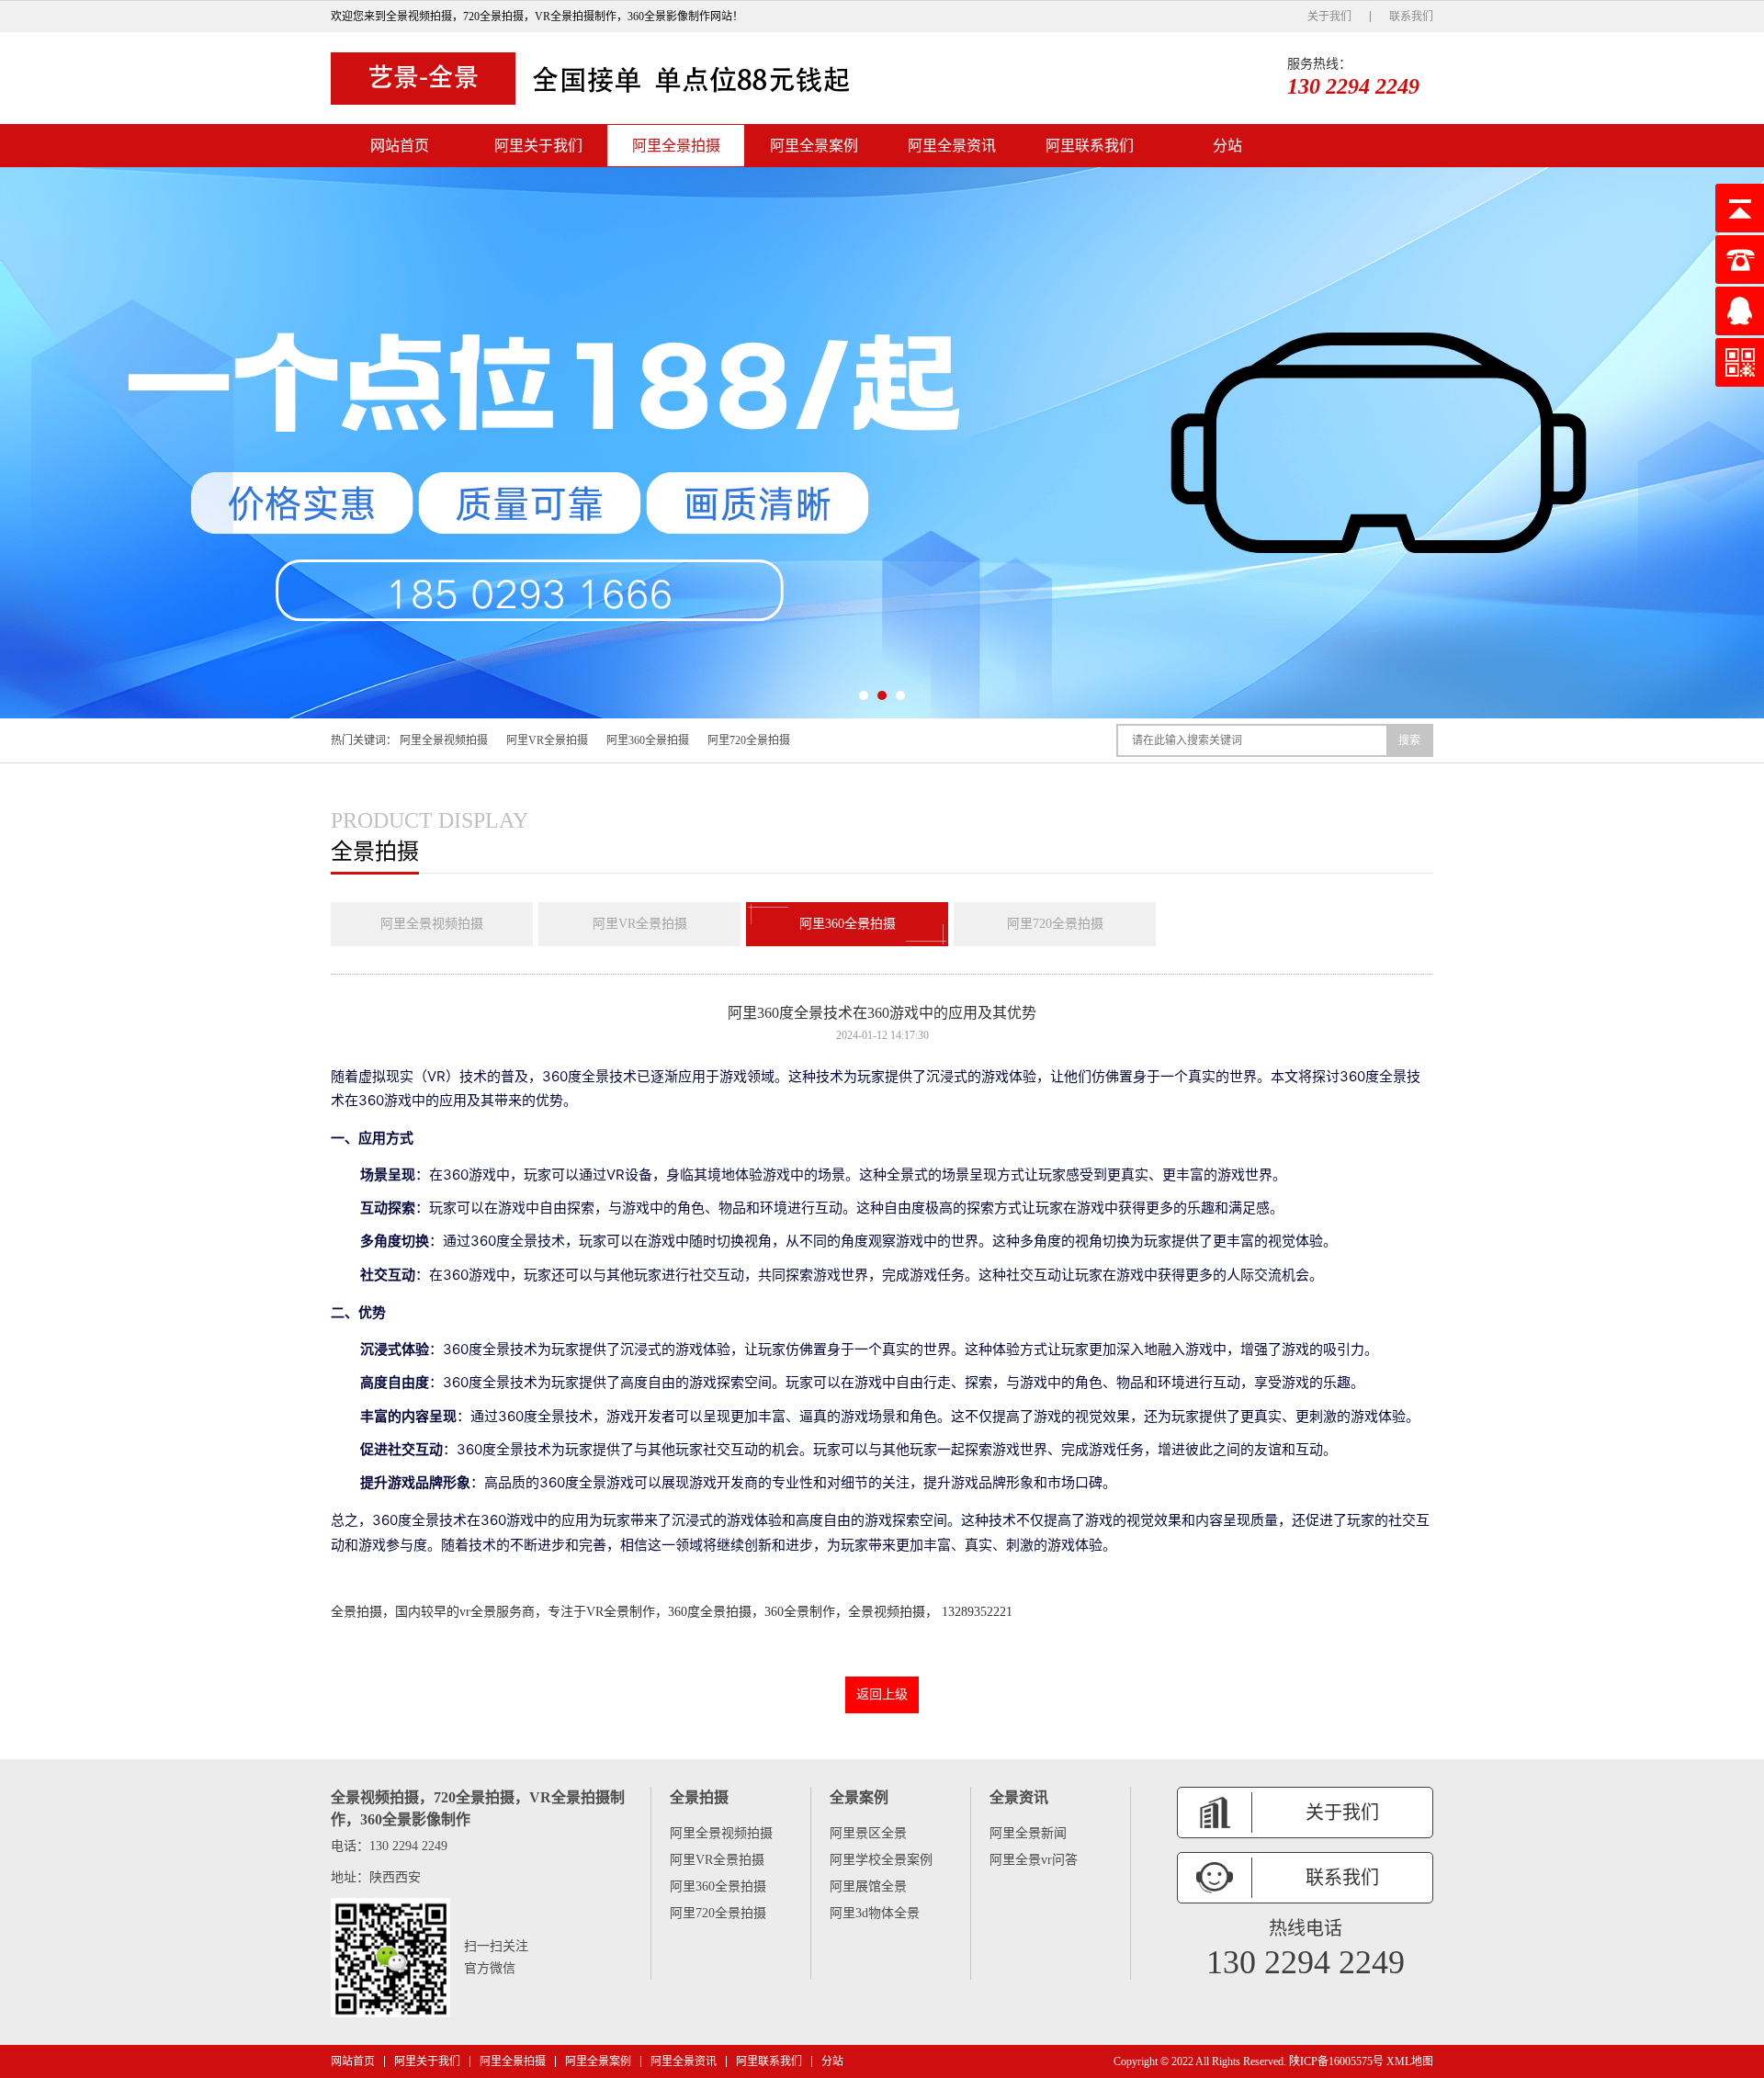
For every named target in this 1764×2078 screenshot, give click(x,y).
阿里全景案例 (814, 146)
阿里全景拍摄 (676, 146)
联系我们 (1411, 17)
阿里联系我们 (1090, 146)
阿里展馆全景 (868, 1886)
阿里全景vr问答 (1034, 1860)
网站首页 (400, 146)
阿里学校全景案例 (881, 1860)
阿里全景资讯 (952, 146)
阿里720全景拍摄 (749, 740)
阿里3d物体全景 (875, 1913)
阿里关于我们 (538, 146)
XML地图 (1410, 2061)
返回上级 (882, 1694)
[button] (864, 695)
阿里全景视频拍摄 (444, 740)
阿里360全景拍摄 (648, 740)
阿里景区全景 (868, 1833)
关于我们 (1329, 17)
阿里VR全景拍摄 (547, 740)
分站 (1227, 146)
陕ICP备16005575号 (1336, 2061)
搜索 (1409, 740)
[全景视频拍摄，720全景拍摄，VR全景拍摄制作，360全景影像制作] (597, 78)
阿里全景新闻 (1028, 1833)
